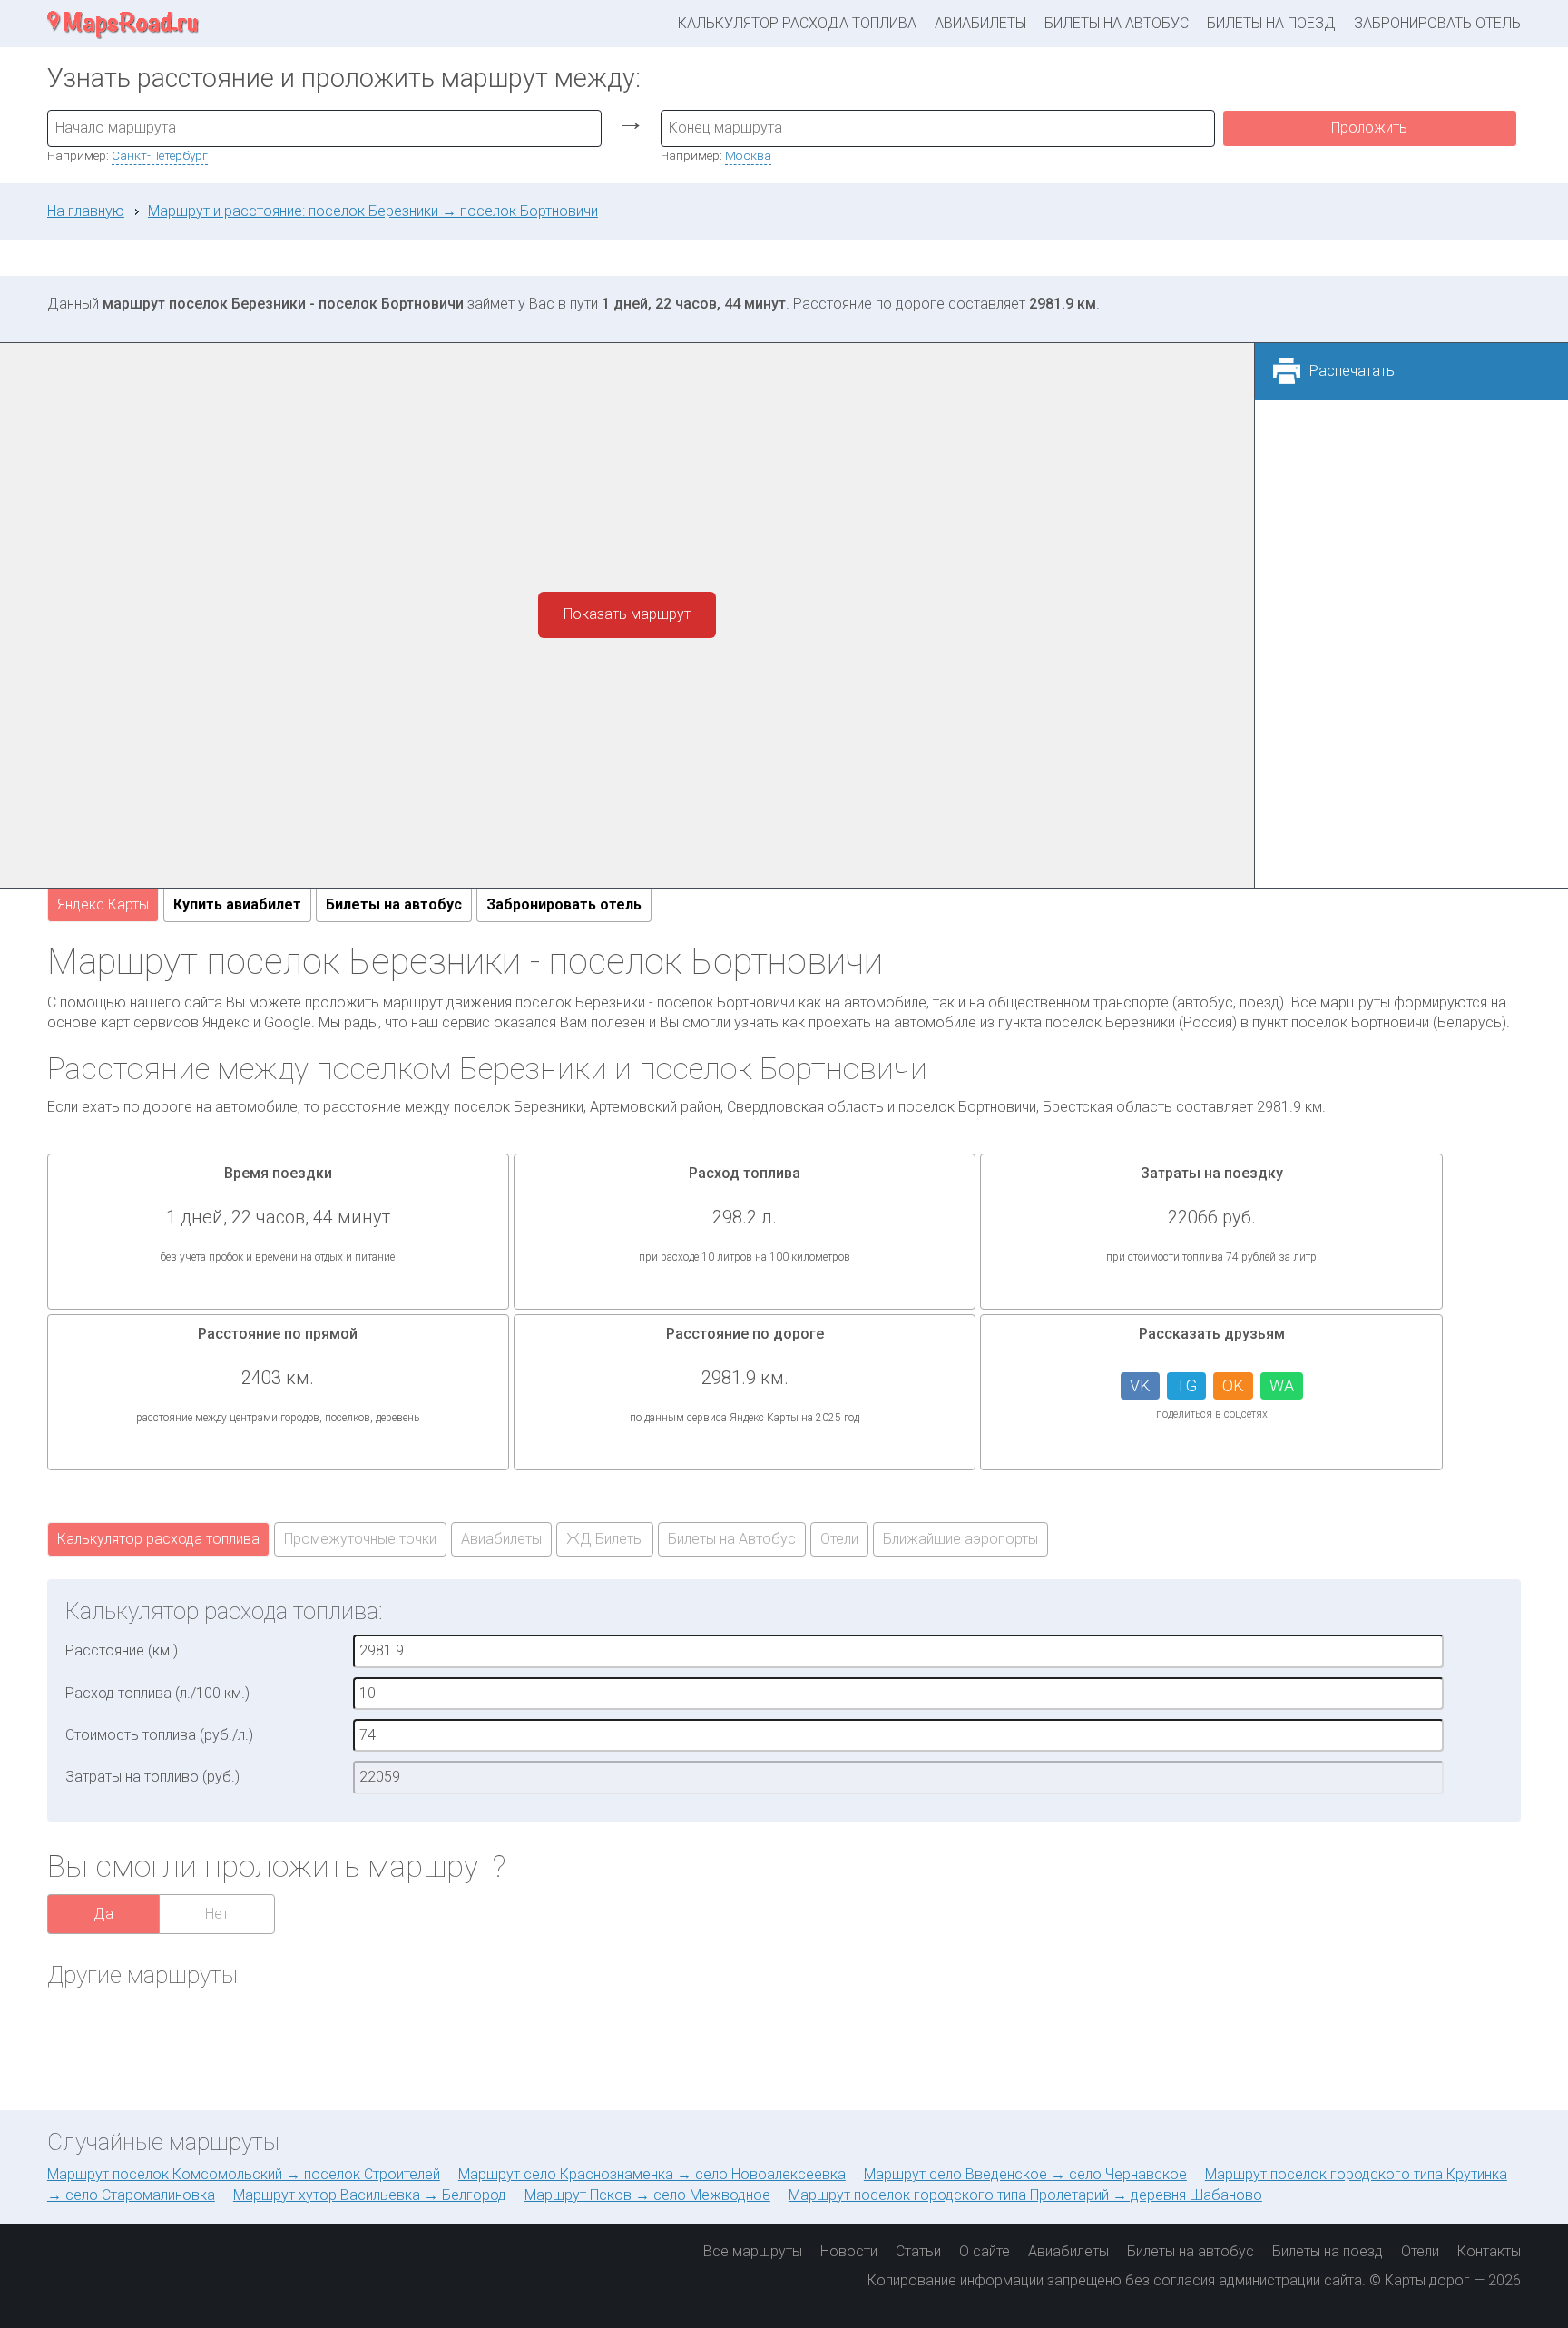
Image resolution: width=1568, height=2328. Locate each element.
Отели (839, 1539)
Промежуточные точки (360, 1539)
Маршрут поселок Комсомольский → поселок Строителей (244, 2174)
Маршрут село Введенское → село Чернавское (1025, 2174)
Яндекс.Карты (103, 904)
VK (1140, 1385)
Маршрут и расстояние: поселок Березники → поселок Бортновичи (373, 211)
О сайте (985, 2251)
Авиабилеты (980, 23)
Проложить (1369, 128)
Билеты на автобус (1117, 23)
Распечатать (1352, 371)
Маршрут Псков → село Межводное (647, 2195)
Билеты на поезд (1271, 23)
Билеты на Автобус (732, 1539)
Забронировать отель (1437, 23)
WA (1282, 1385)
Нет (217, 1914)
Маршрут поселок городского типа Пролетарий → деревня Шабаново (1025, 2195)
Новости (849, 2251)
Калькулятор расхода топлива (797, 23)
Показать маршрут (627, 614)
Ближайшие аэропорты (960, 1539)
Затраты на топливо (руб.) (152, 1777)
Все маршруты (753, 2251)
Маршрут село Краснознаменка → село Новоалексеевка (652, 2174)
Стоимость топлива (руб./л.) (159, 1735)
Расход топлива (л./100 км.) (157, 1693)
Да (103, 1914)
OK (1233, 1385)
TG (1186, 1385)
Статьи (918, 2251)
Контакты (1489, 2251)
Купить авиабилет (237, 904)
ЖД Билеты (605, 1539)
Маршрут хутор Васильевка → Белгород (370, 2195)
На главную (86, 211)
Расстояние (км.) (122, 1650)
